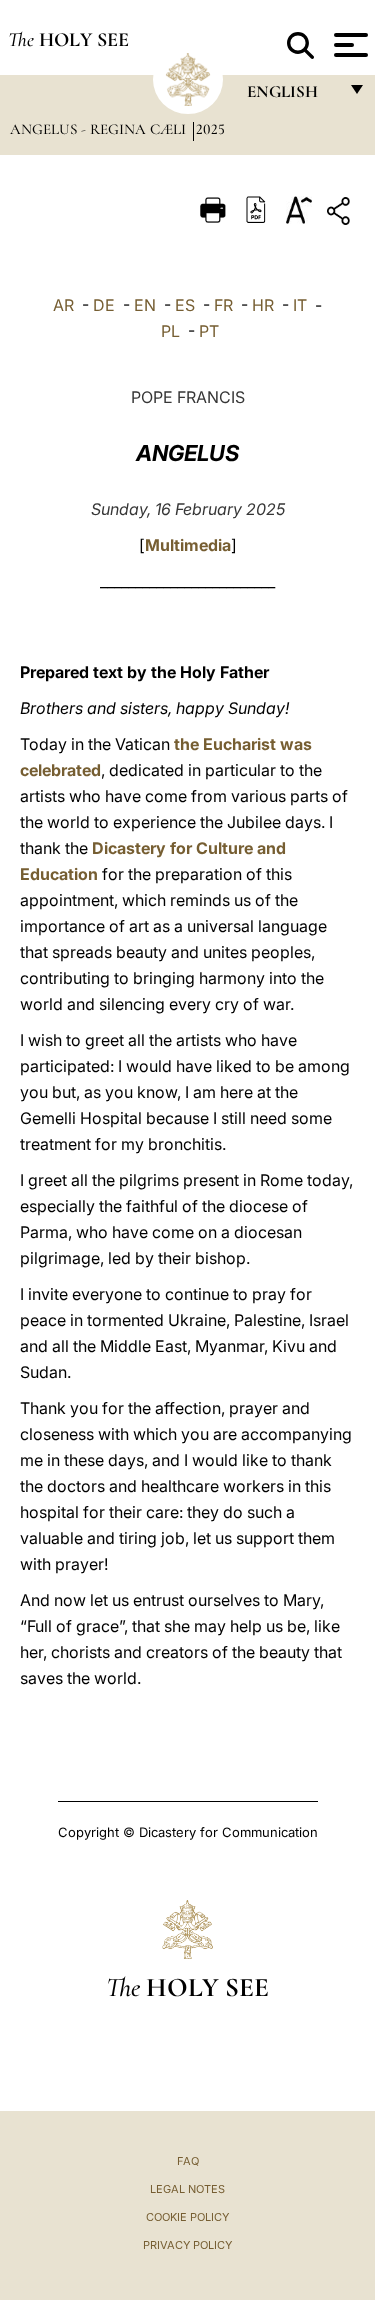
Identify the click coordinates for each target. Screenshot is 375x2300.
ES (185, 305)
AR (63, 305)
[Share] (341, 214)
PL (170, 331)
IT (300, 305)
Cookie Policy (187, 2217)
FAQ (188, 2161)
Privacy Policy (187, 2245)
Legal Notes (187, 2189)
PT (209, 331)
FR (223, 305)
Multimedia (188, 545)
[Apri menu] (348, 45)
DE (104, 305)
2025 (210, 129)
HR (263, 305)
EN (145, 305)
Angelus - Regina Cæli (100, 129)
